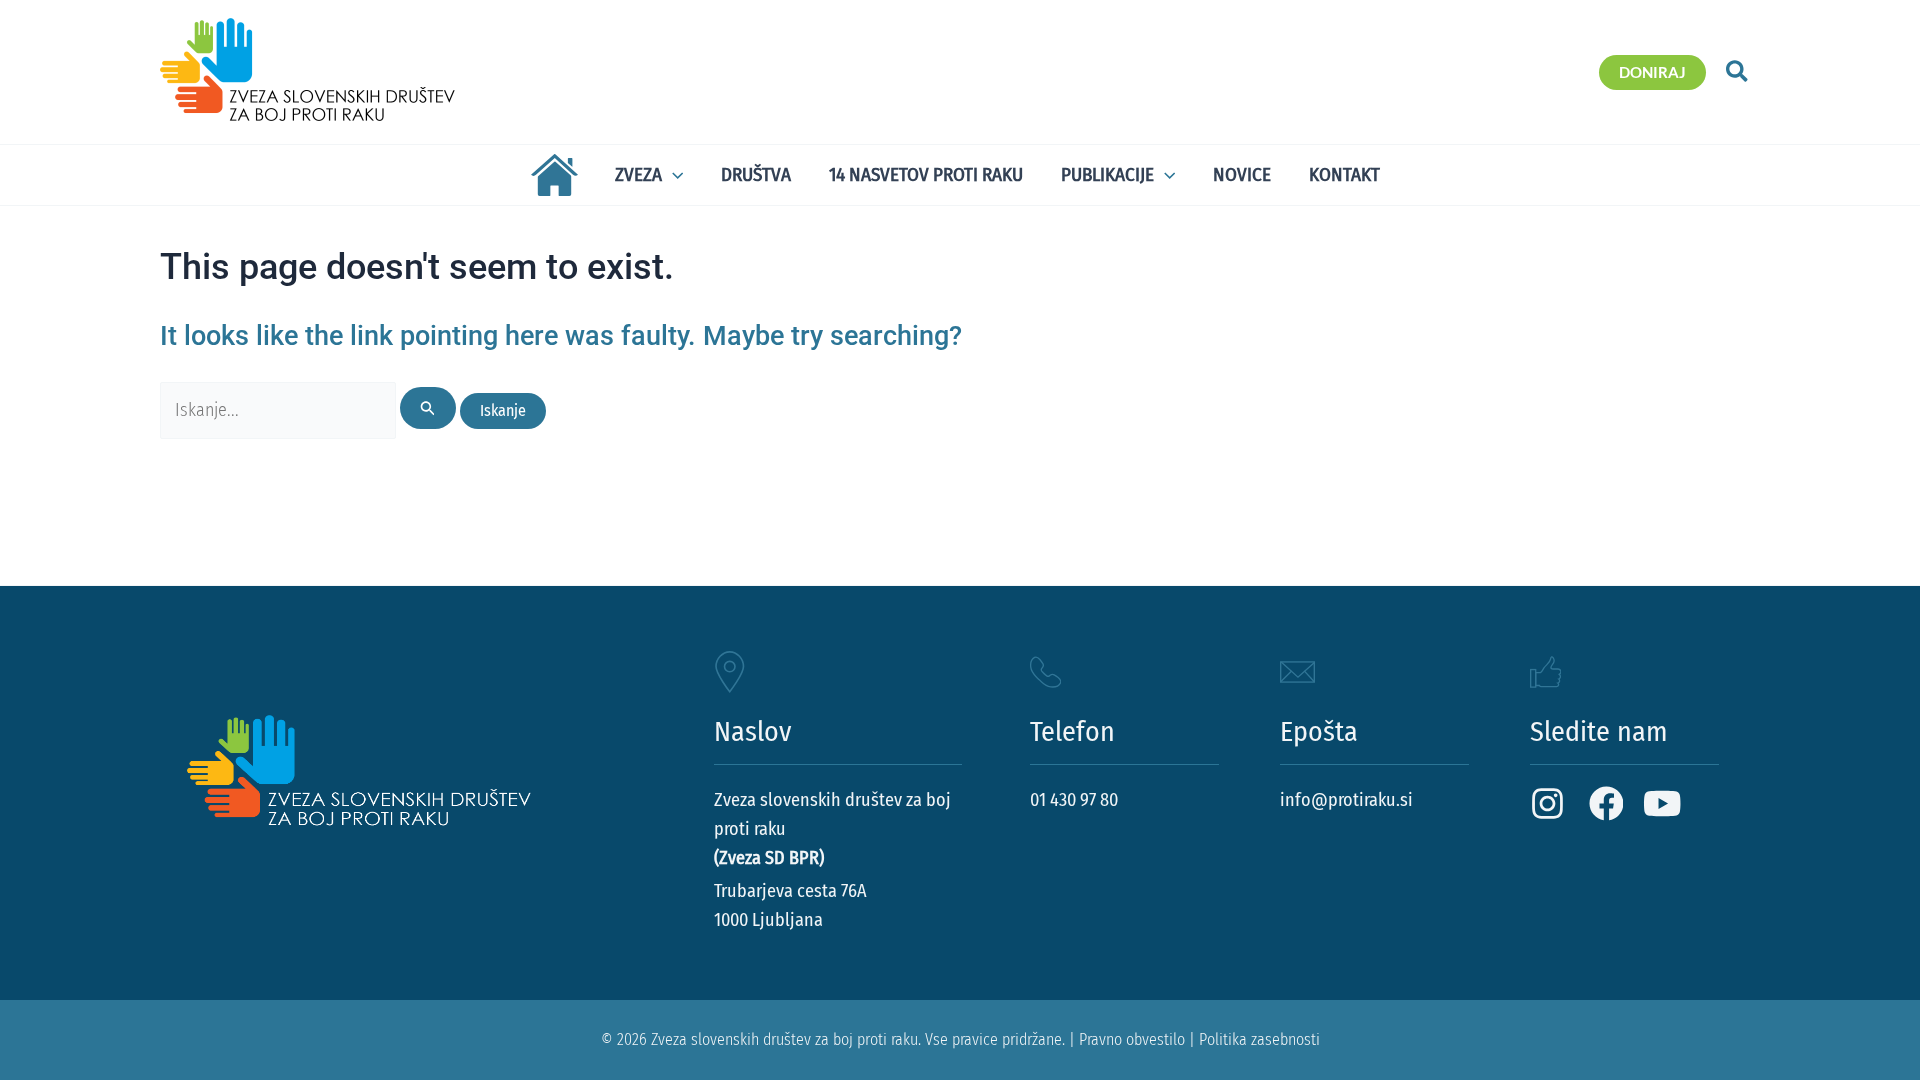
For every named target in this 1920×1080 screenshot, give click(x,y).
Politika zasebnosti (1259, 1039)
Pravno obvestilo (1132, 1039)
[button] (1652, 72)
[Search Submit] (428, 408)
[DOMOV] (550, 175)
